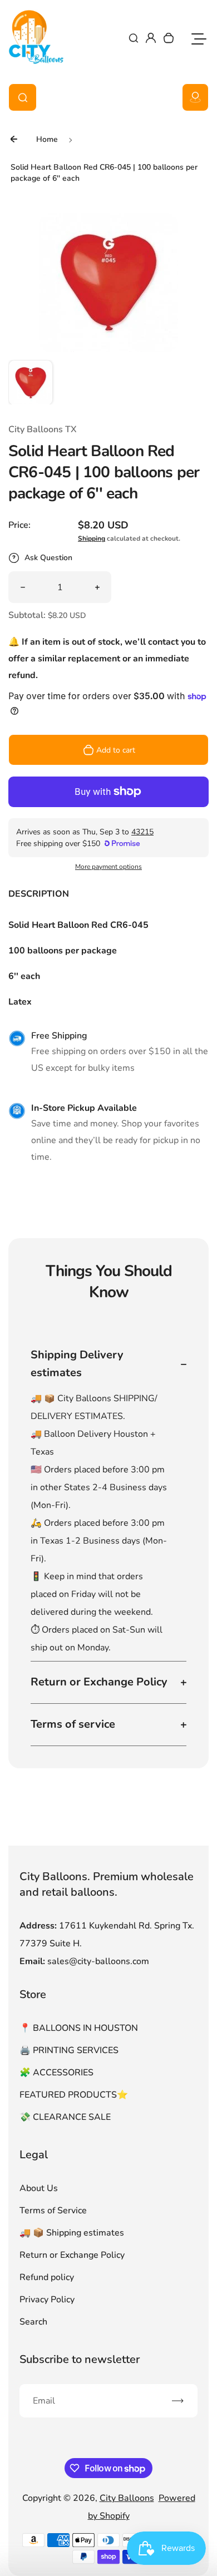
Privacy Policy (47, 2300)
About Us (39, 2188)
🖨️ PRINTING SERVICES (69, 2050)
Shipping (92, 538)
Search (33, 2322)
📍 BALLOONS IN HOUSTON (79, 2028)
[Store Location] (195, 97)
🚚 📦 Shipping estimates (72, 2233)
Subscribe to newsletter (80, 2359)
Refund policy (47, 2277)
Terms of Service (53, 2211)
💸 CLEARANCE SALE (65, 2117)
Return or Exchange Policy (72, 2255)
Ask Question (48, 558)
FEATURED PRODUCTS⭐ (74, 2095)
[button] (31, 382)
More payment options (108, 867)
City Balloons (127, 2498)
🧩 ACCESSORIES (56, 2073)
